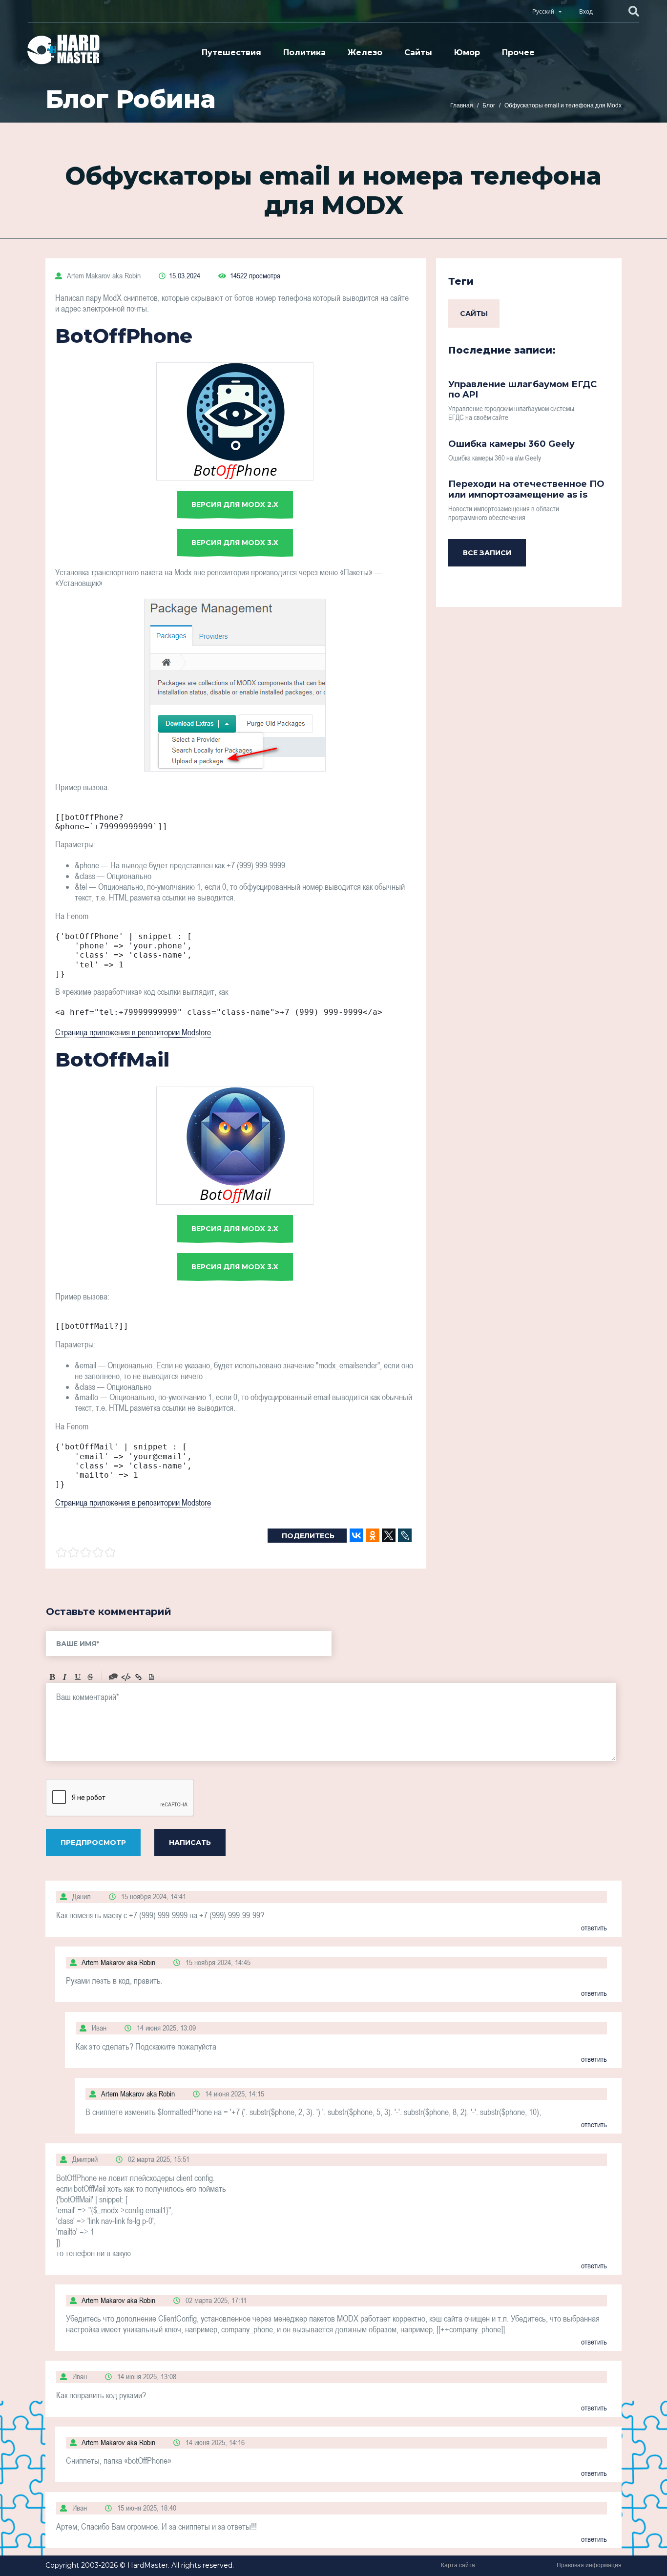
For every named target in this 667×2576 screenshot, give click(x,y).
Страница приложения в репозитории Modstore (133, 1032)
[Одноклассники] (373, 1535)
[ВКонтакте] (356, 1535)
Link (139, 1677)
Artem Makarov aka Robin (103, 275)
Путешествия (231, 52)
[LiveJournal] (405, 1535)
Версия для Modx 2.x (235, 504)
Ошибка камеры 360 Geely (511, 444)
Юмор (467, 52)
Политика (304, 52)
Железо (365, 52)
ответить (594, 1927)
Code (126, 1677)
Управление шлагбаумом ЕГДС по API (522, 390)
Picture (151, 1677)
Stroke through (90, 1677)
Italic (65, 1677)
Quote (113, 1677)
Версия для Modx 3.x (235, 543)
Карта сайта (458, 2565)
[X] (389, 1535)
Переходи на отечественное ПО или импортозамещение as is (526, 489)
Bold (52, 1677)
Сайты (418, 52)
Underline (78, 1677)
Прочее (518, 52)
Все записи (487, 553)
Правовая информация (589, 2565)
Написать (190, 1843)
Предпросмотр (93, 1843)
